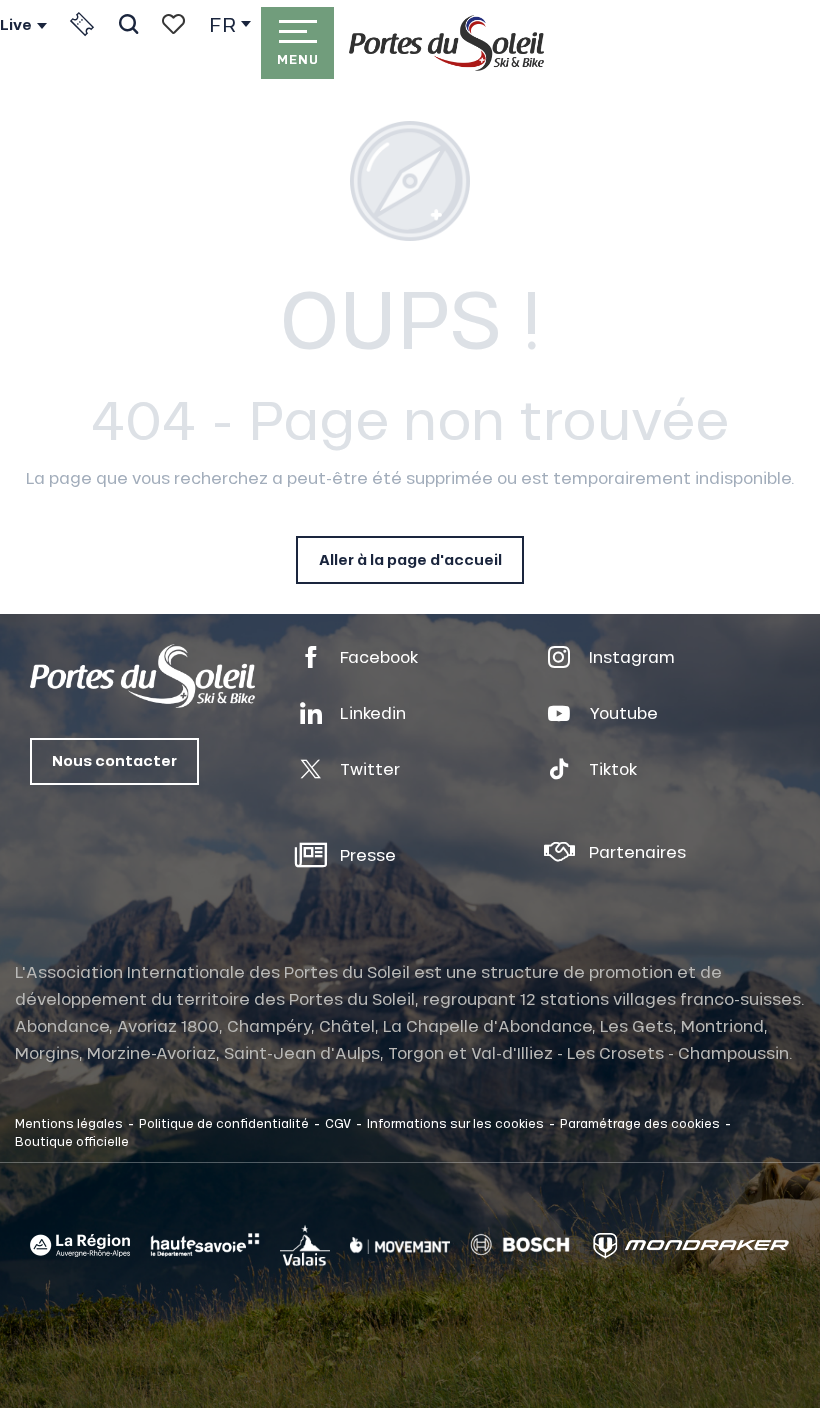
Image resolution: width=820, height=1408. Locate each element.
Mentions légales (69, 1123)
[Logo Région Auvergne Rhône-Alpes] (80, 1245)
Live (16, 25)
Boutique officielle (72, 1141)
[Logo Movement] (400, 1245)
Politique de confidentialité (224, 1123)
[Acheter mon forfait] (82, 24)
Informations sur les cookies (455, 1123)
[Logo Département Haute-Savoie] (205, 1245)
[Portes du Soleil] (446, 43)
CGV (338, 1123)
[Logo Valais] (305, 1245)
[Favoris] (173, 24)
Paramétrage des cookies (640, 1123)
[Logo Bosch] (520, 1245)
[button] (128, 24)
